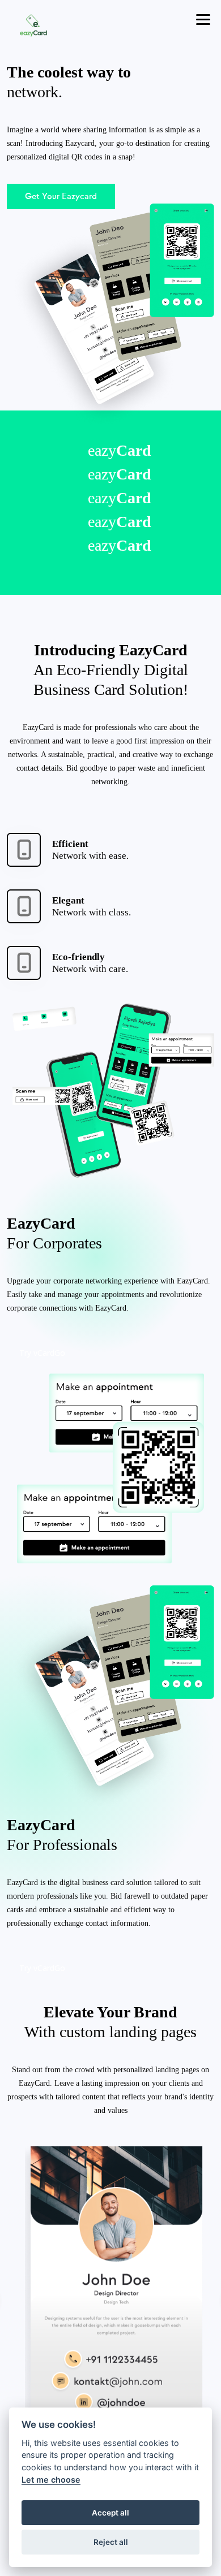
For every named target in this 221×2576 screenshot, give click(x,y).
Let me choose (51, 2480)
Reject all (111, 2542)
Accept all (110, 2513)
